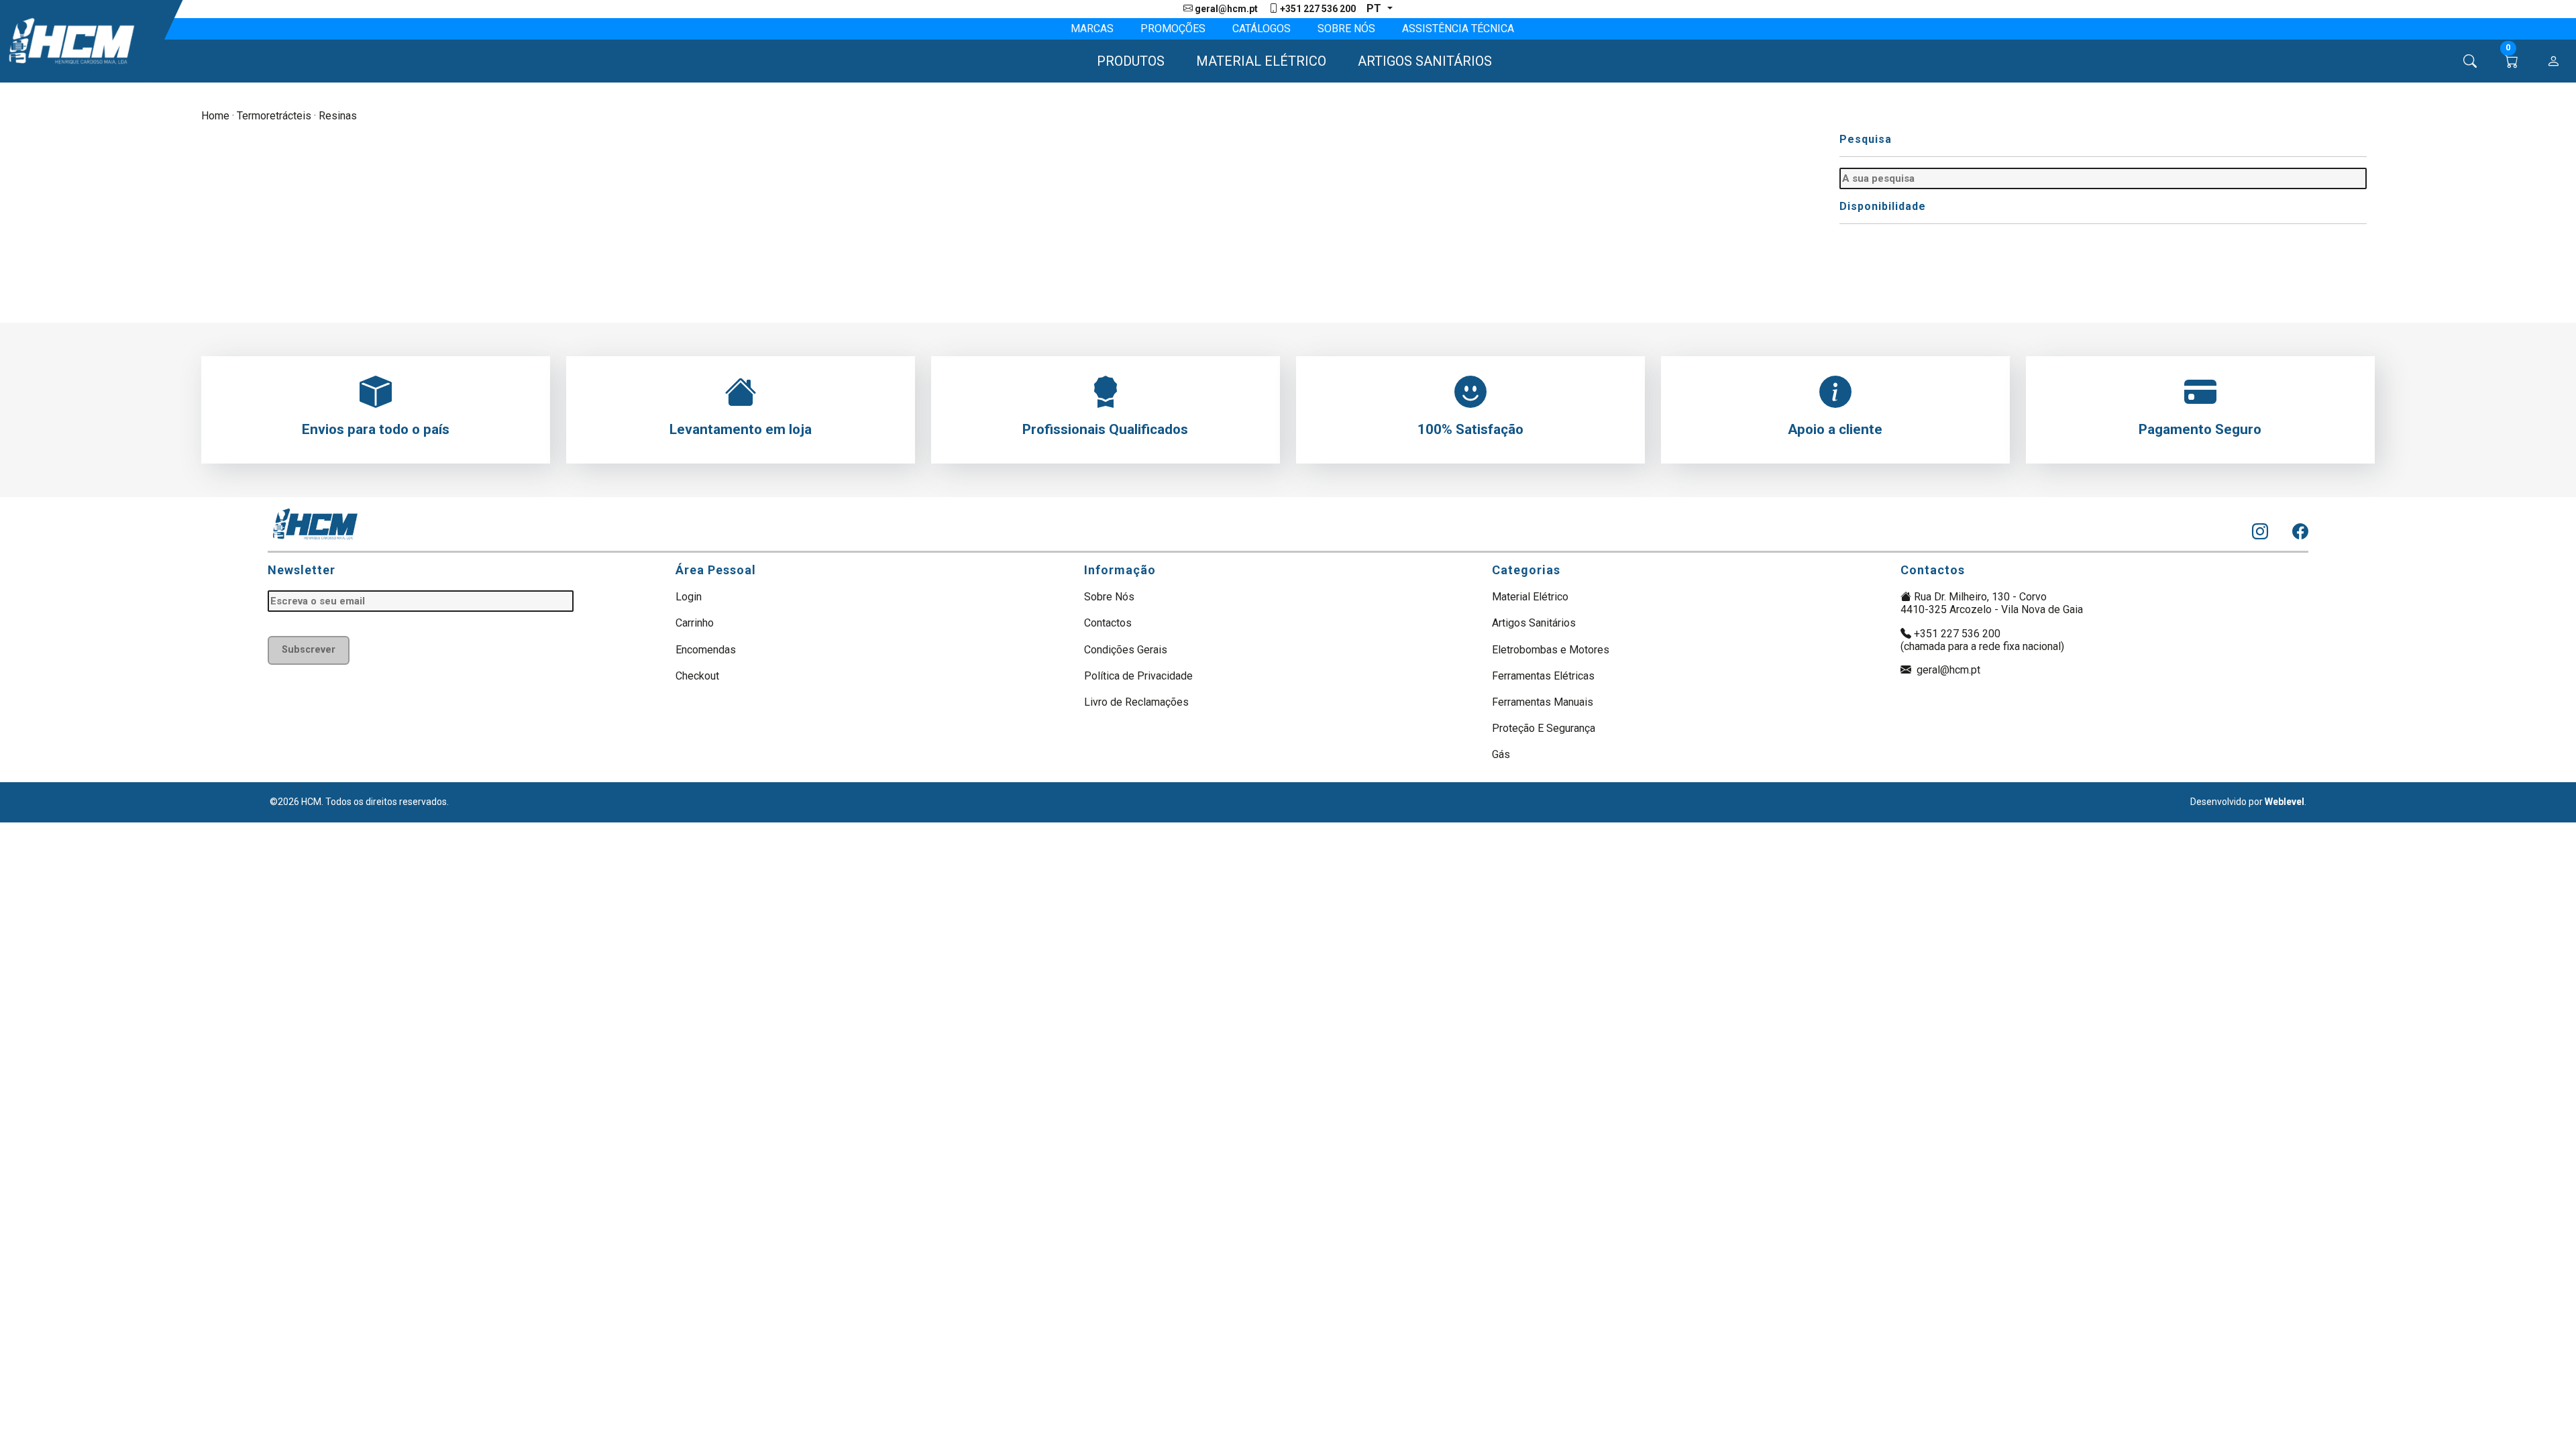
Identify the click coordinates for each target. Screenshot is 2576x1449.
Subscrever (309, 650)
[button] (1125, 61)
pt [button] (1375, 8)
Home (215, 116)
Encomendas (706, 650)
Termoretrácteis (274, 116)
